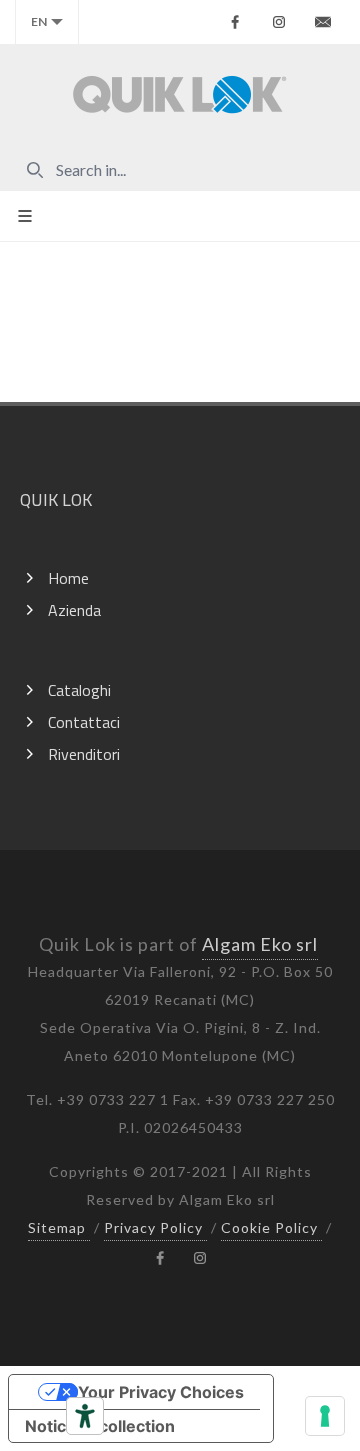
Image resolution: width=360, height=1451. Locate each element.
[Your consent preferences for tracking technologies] (325, 1416)
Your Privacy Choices (161, 1392)
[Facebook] (235, 22)
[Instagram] (279, 22)
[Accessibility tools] (85, 1416)
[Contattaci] (323, 22)
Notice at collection (100, 1426)
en (39, 21)
